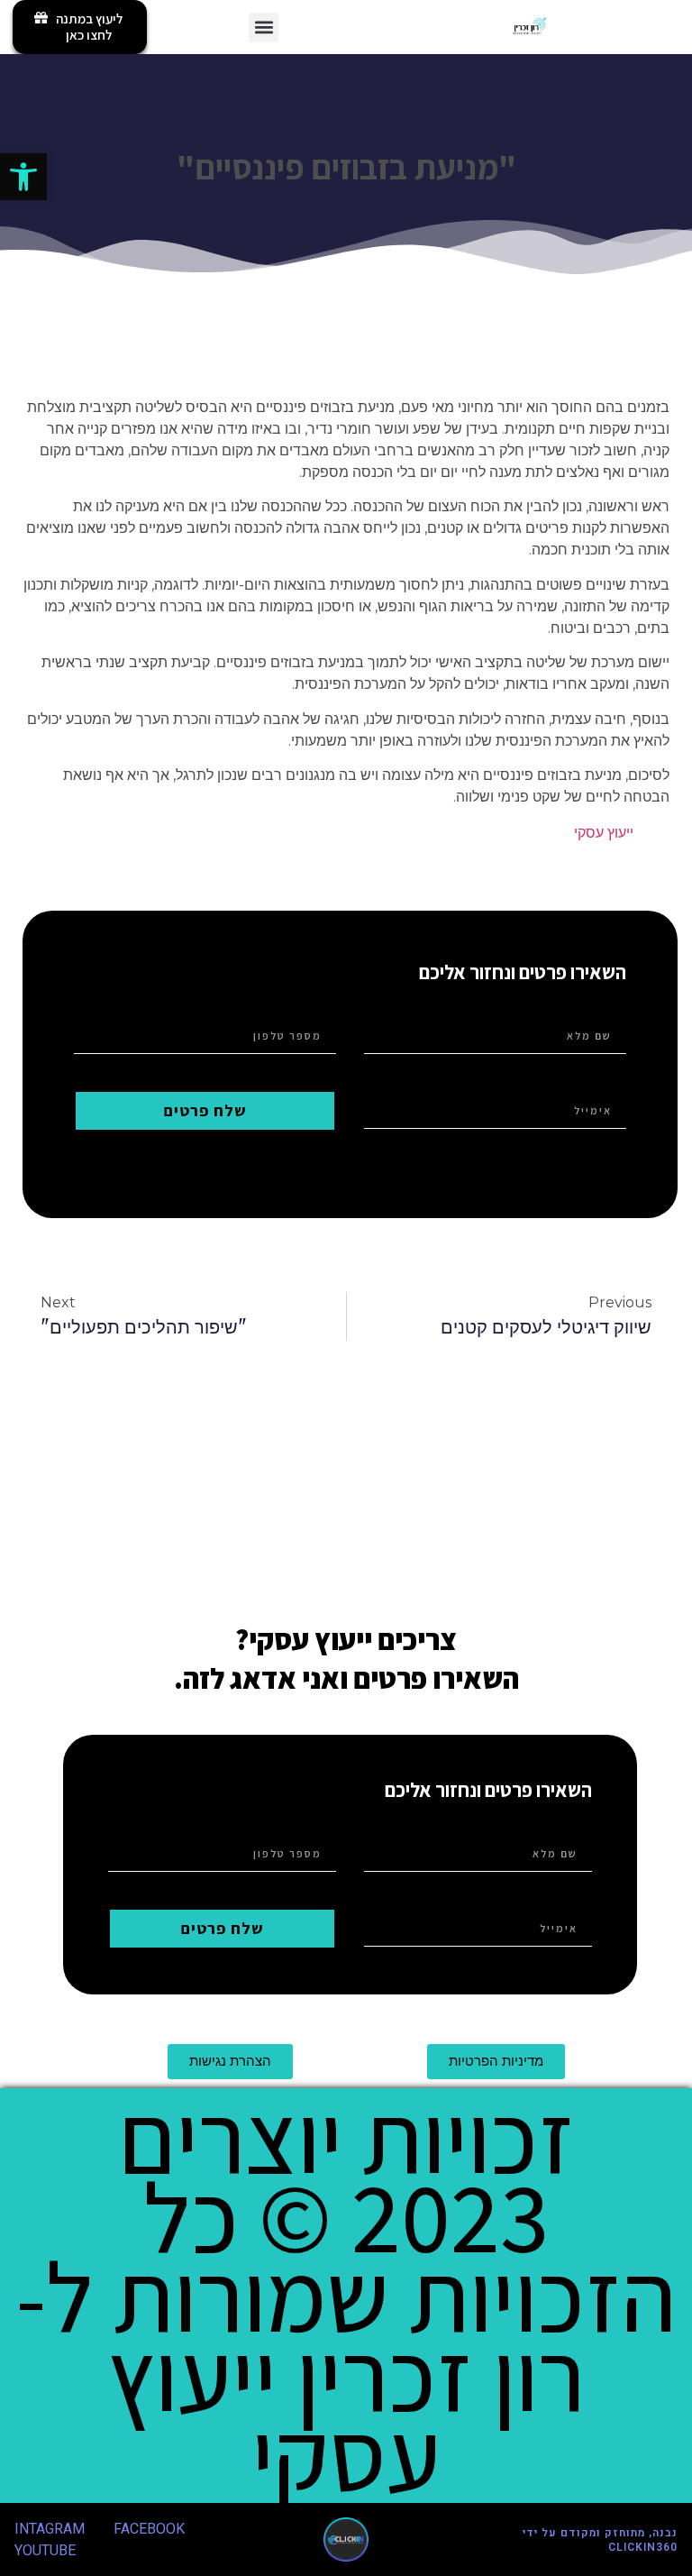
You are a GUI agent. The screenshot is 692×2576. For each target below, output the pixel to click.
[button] (23, 177)
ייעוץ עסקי (604, 833)
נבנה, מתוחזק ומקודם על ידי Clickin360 (600, 2540)
